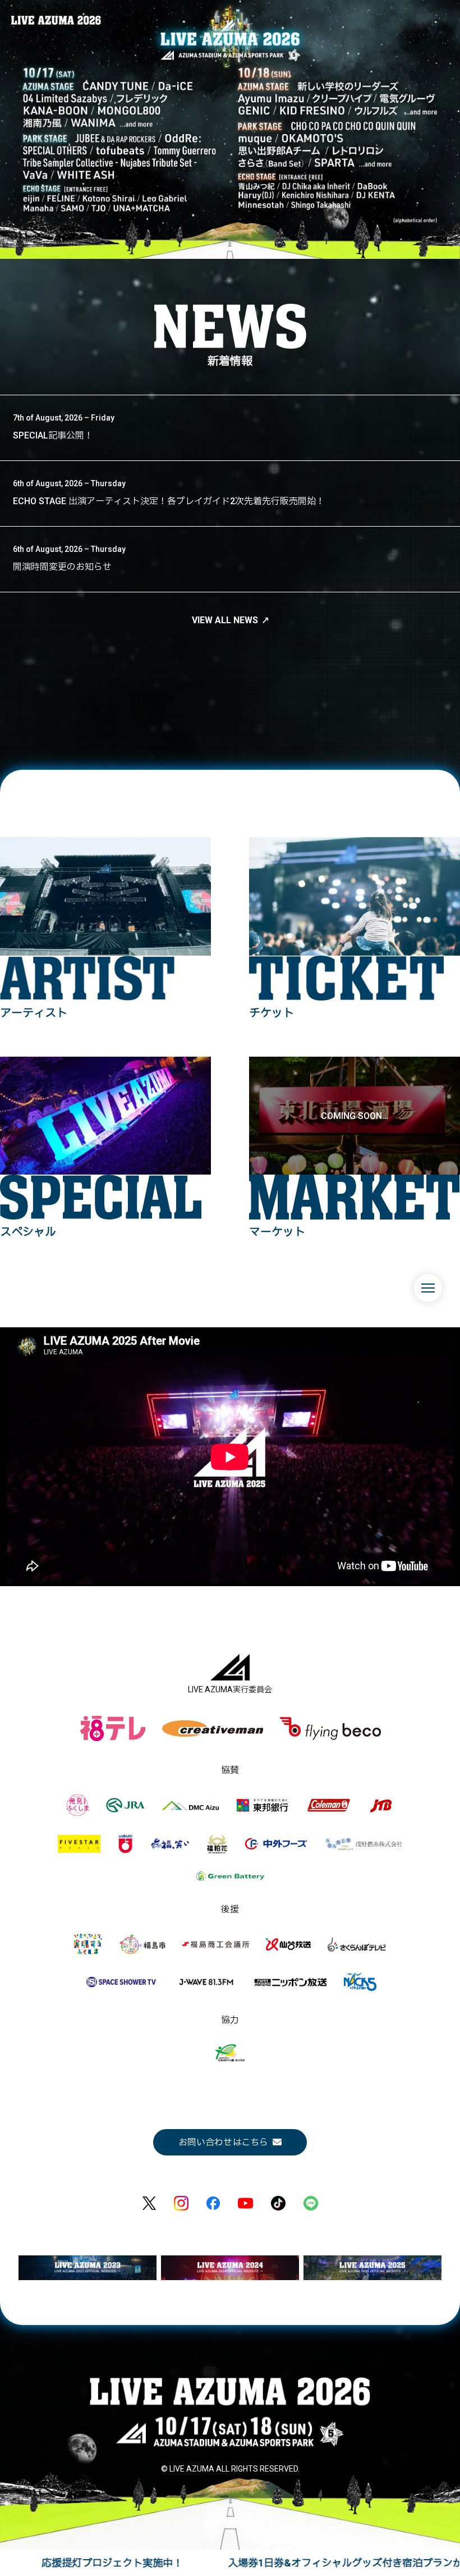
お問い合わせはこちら (223, 2142)
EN (437, 1321)
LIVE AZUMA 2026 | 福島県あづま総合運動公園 (56, 20)
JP (417, 1321)
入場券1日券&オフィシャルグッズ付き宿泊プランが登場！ (195, 2563)
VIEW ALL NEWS (225, 620)
